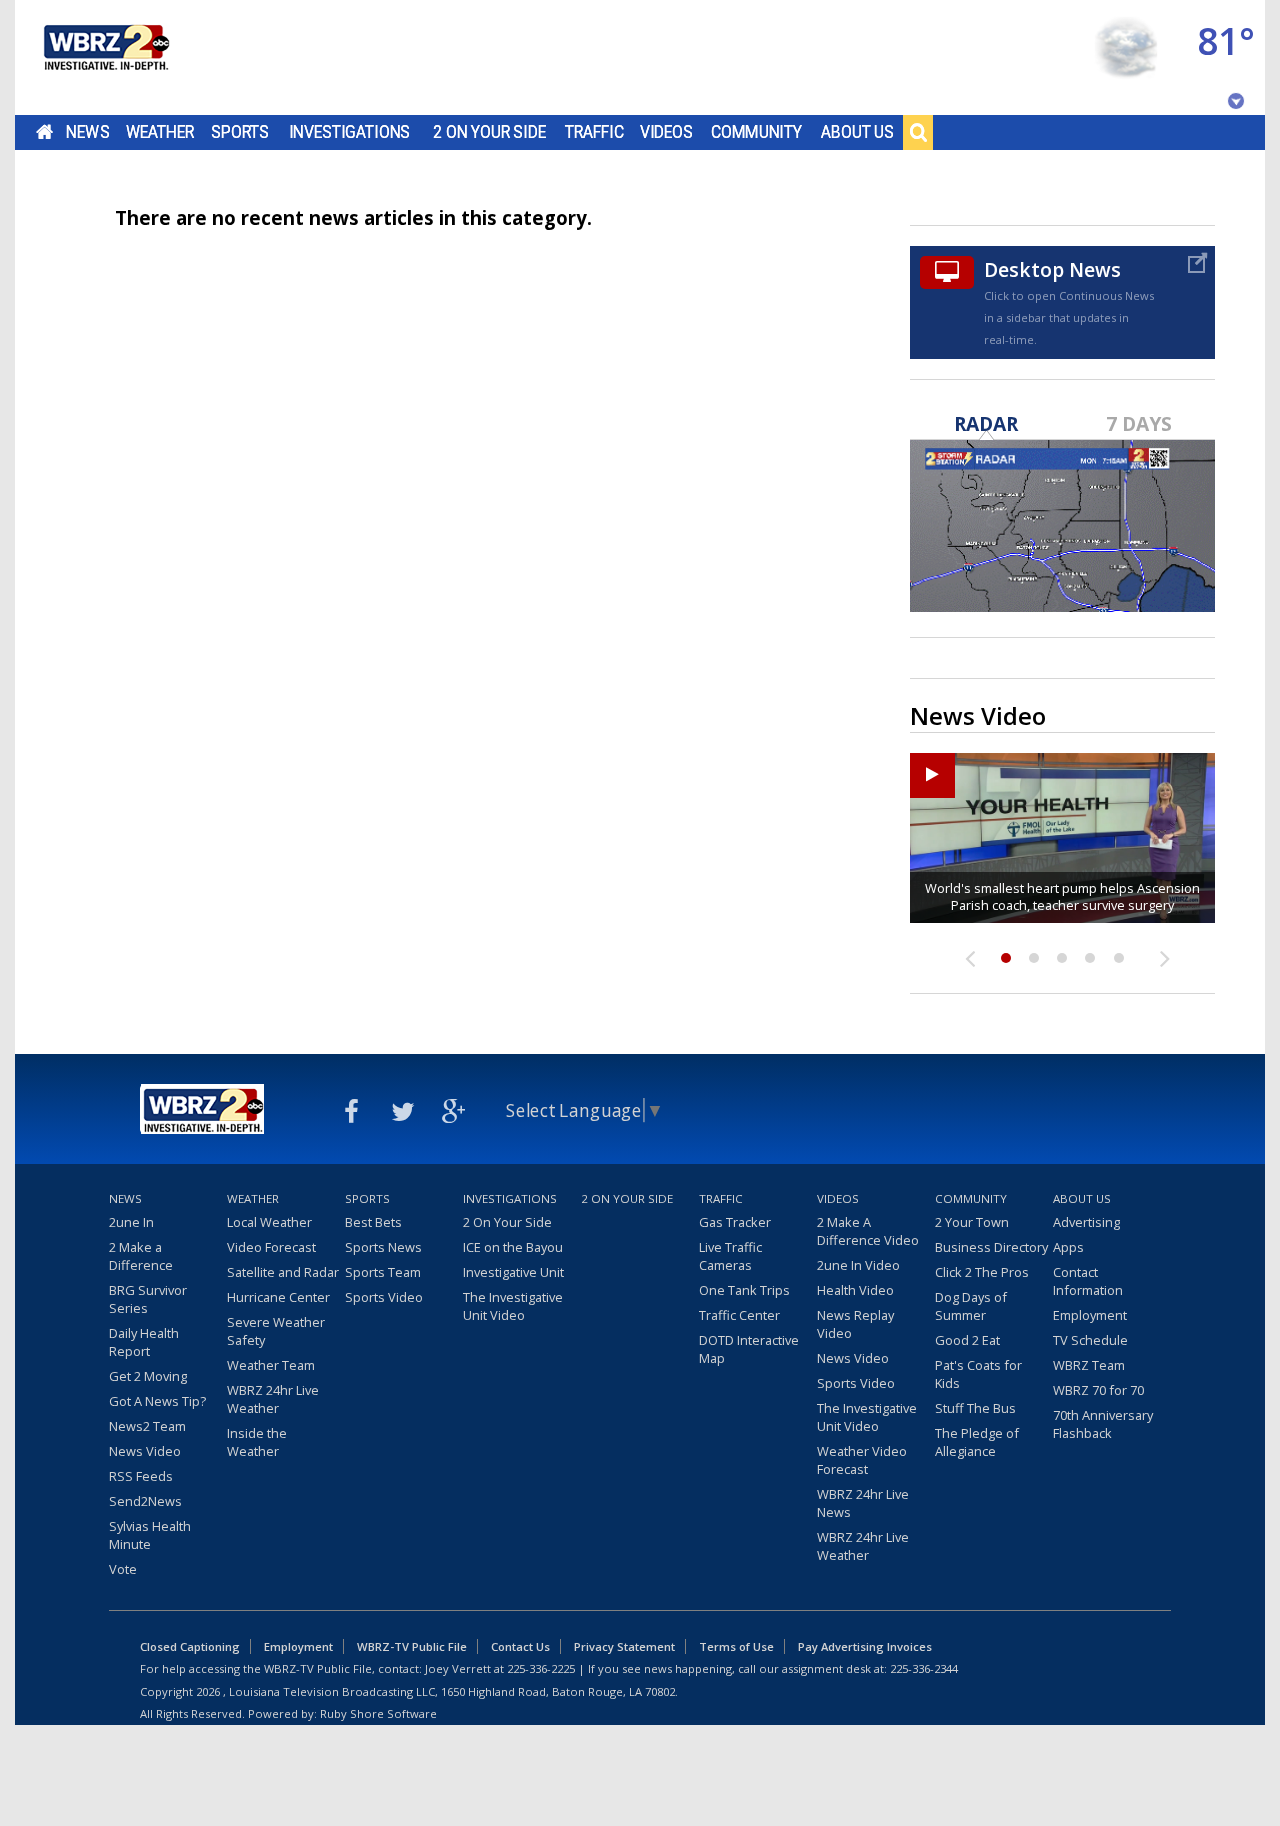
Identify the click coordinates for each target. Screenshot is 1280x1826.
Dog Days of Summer (971, 1306)
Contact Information (1088, 1281)
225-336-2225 (541, 1668)
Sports (240, 132)
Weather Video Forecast (862, 1460)
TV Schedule (1090, 1340)
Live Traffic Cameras (730, 1256)
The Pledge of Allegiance (977, 1442)
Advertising (1086, 1222)
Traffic (594, 132)
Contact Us (520, 1646)
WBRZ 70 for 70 (1098, 1390)
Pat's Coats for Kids (978, 1374)
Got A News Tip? (157, 1401)
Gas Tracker (735, 1222)
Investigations (350, 132)
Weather (160, 132)
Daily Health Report (144, 1342)
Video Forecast (271, 1247)
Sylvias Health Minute (150, 1535)
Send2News (145, 1501)
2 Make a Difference (141, 1256)
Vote (123, 1569)
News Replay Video (855, 1324)
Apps (1068, 1247)
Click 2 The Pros (982, 1272)
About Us (857, 132)
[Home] (105, 57)
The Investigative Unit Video (513, 1306)
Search (918, 132)
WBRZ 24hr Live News (863, 1503)
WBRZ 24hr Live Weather (273, 1399)
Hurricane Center (278, 1297)
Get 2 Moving (148, 1376)
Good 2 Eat (967, 1340)
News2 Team (147, 1426)
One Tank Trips (744, 1290)
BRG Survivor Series (148, 1299)
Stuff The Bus (975, 1408)
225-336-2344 (924, 1668)
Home (44, 132)
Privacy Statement (624, 1646)
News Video (145, 1451)
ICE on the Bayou (513, 1247)
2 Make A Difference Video (868, 1231)
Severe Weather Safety (276, 1331)
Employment (1090, 1315)
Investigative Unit (513, 1272)
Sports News (383, 1247)
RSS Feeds (141, 1476)
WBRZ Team (1089, 1365)
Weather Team (271, 1365)
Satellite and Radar (283, 1272)
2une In (131, 1222)
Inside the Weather (257, 1442)
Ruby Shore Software (378, 1713)
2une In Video (858, 1265)
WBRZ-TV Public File (412, 1646)
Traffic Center (739, 1315)
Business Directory (991, 1247)
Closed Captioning (190, 1646)
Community (756, 132)
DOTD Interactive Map (749, 1349)
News (87, 132)
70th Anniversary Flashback (1103, 1424)
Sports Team (383, 1272)
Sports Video (384, 1297)
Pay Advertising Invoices (865, 1646)
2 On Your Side (489, 132)
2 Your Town (972, 1222)
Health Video (855, 1290)
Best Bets (373, 1222)
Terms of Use (736, 1646)
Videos (666, 132)
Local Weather (269, 1222)
